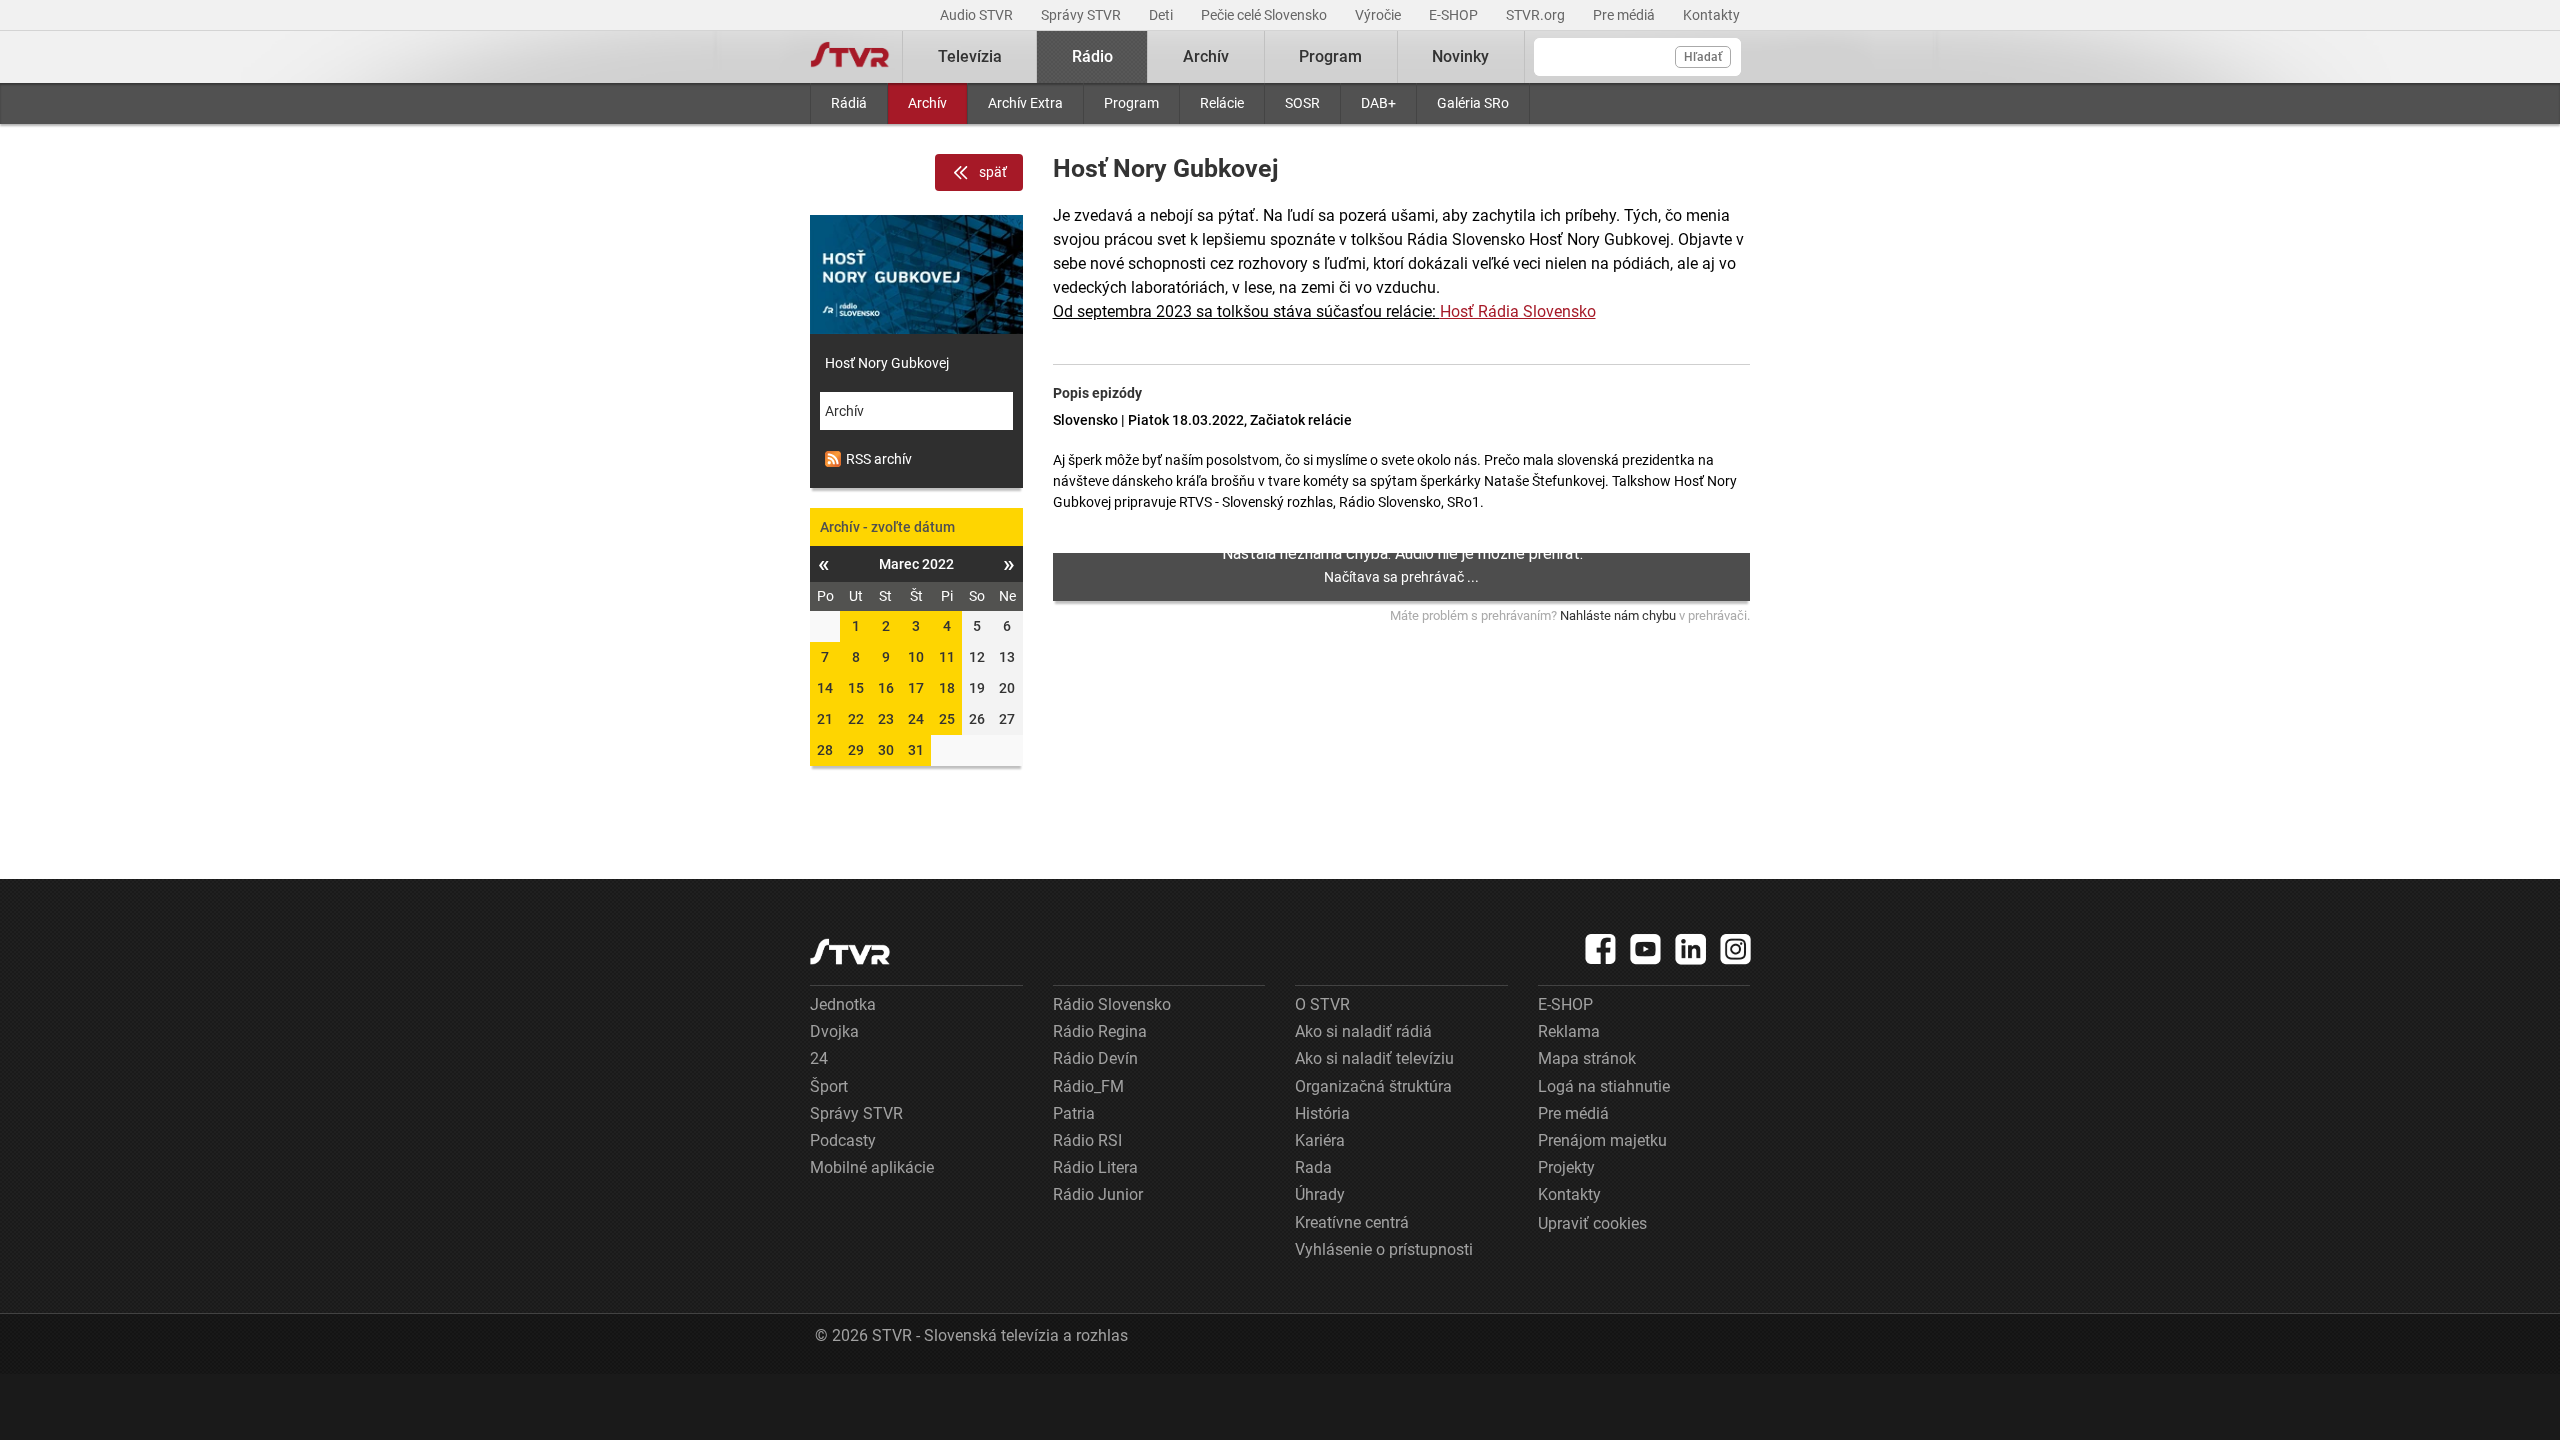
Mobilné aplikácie (872, 1167)
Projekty (1566, 1167)
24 (916, 719)
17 (916, 688)
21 (825, 719)
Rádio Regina (1100, 1031)
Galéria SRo (1473, 103)
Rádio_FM (1088, 1086)
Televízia (970, 56)
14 (825, 688)
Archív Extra (1025, 103)
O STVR (1322, 1004)
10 (916, 657)
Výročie (1379, 15)
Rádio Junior (1098, 1194)
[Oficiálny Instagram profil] (1736, 949)
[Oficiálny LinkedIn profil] (1691, 949)
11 (947, 657)
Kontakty (1711, 15)
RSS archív (879, 459)
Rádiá (849, 103)
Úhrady (1320, 1194)
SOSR (1302, 103)
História (1322, 1113)
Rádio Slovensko (1112, 1004)
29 (856, 750)
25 (947, 719)
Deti (1162, 15)
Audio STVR (978, 15)
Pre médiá (1625, 15)
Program (1131, 103)
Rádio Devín (1095, 1058)
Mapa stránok (1587, 1058)
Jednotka (843, 1004)
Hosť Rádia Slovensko (1518, 311)
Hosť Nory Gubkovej (887, 363)
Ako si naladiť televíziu (1374, 1058)
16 (886, 688)
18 (947, 688)
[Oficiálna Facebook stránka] (1601, 949)
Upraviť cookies (1592, 1223)
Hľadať (1703, 57)
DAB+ (1378, 103)
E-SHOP (1455, 15)
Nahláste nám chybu (1618, 615)
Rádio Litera (1095, 1167)
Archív (927, 103)
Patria (1074, 1113)
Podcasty (843, 1140)
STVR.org (1537, 15)
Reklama (1569, 1031)
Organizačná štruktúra (1373, 1086)
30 (886, 750)
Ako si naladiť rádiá (1363, 1031)
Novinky (1460, 56)
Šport (829, 1086)
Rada (1313, 1167)
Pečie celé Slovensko (1265, 15)
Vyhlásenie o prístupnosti (1384, 1249)
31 (916, 750)
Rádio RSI (1087, 1140)
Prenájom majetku (1602, 1140)
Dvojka (834, 1031)
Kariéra (1320, 1140)
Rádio (1092, 56)
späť (993, 172)
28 (825, 750)
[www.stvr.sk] (850, 951)
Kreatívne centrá (1352, 1222)
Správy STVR (1082, 15)
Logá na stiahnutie (1604, 1086)
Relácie (1222, 103)
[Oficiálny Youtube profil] (1646, 949)
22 (856, 719)
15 (856, 688)
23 (886, 719)
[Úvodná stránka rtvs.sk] (850, 57)
